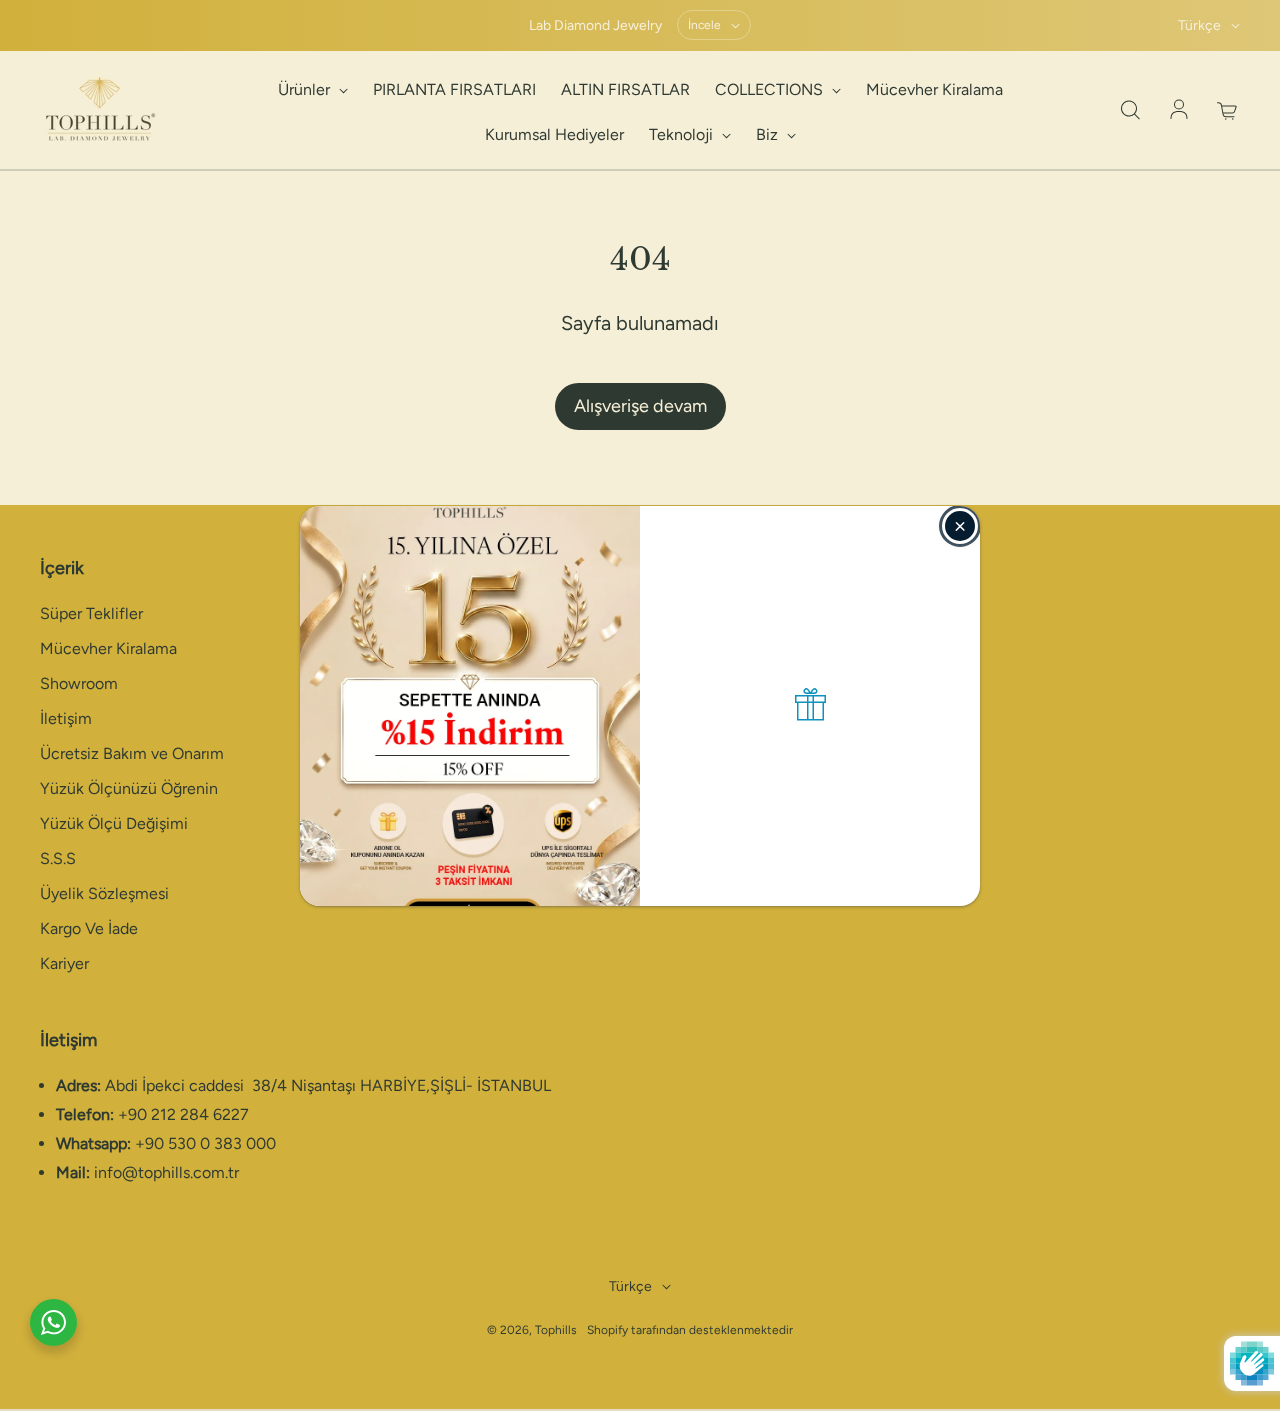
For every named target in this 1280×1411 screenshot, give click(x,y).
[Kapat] (960, 526)
